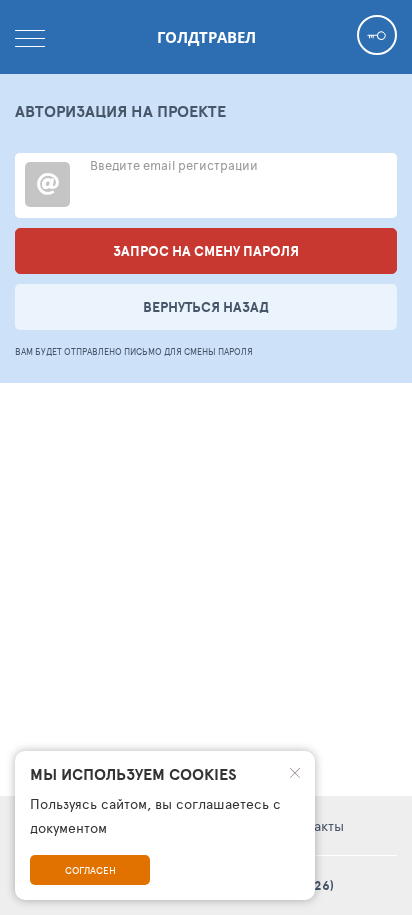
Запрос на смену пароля (206, 251)
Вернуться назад (206, 307)
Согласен (90, 870)
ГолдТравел (206, 37)
